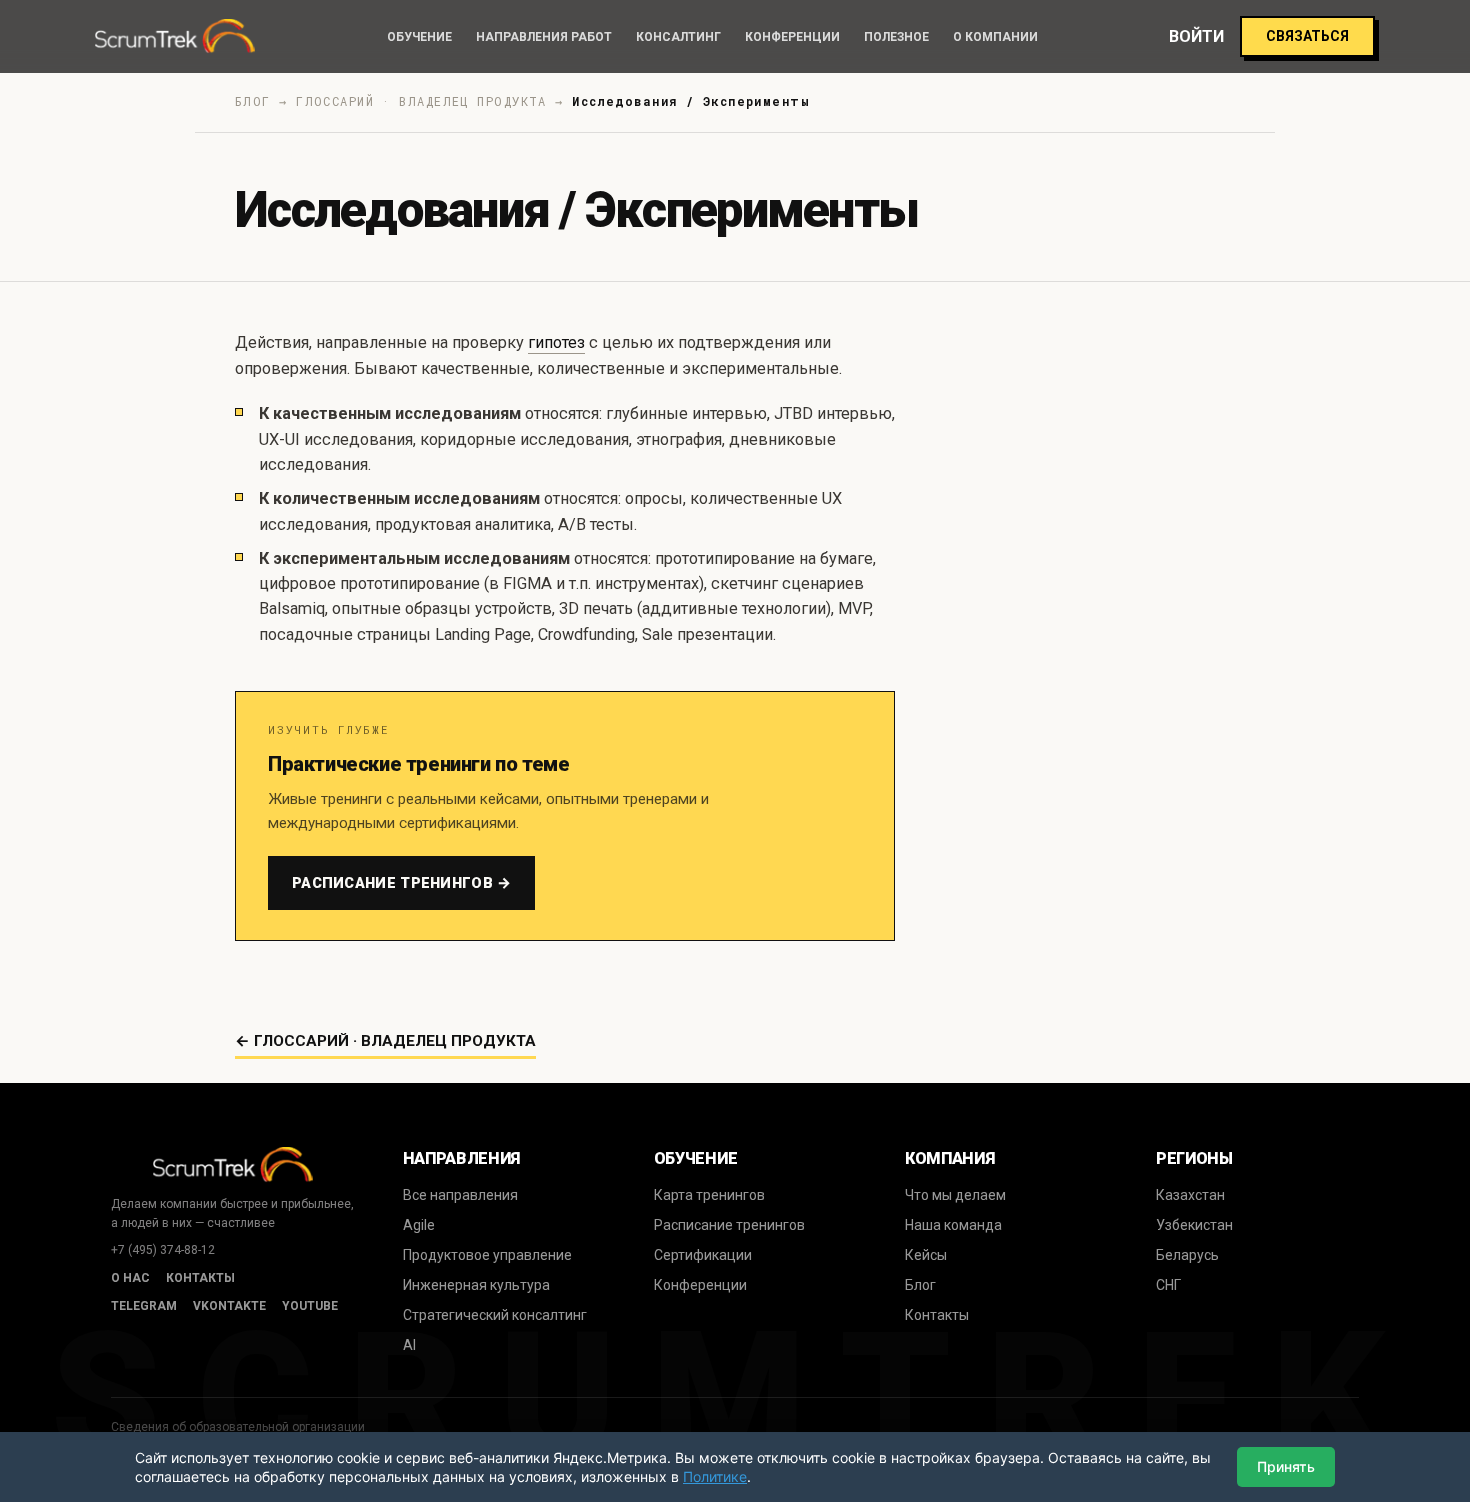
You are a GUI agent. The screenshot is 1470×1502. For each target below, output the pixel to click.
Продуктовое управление (487, 1255)
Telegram (144, 1306)
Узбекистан (1194, 1225)
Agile (419, 1225)
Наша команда (953, 1225)
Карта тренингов (709, 1195)
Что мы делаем (955, 1195)
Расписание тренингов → (401, 883)
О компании (995, 37)
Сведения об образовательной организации (238, 1427)
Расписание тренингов (729, 1225)
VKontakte (229, 1306)
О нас (130, 1278)
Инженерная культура (476, 1285)
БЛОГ (253, 101)
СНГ (1168, 1285)
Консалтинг (678, 37)
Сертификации (703, 1255)
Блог (920, 1285)
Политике (715, 1476)
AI (409, 1345)
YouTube (310, 1306)
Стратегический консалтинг (495, 1315)
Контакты (200, 1278)
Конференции (792, 37)
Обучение (419, 37)
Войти (1196, 36)
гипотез (556, 342)
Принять (1286, 1466)
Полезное (896, 37)
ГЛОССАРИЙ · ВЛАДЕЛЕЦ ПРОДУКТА (421, 101)
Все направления (460, 1195)
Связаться (1307, 36)
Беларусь (1187, 1255)
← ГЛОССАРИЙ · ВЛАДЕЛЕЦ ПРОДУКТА (385, 1041)
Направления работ (544, 37)
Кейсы (926, 1255)
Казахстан (1190, 1195)
